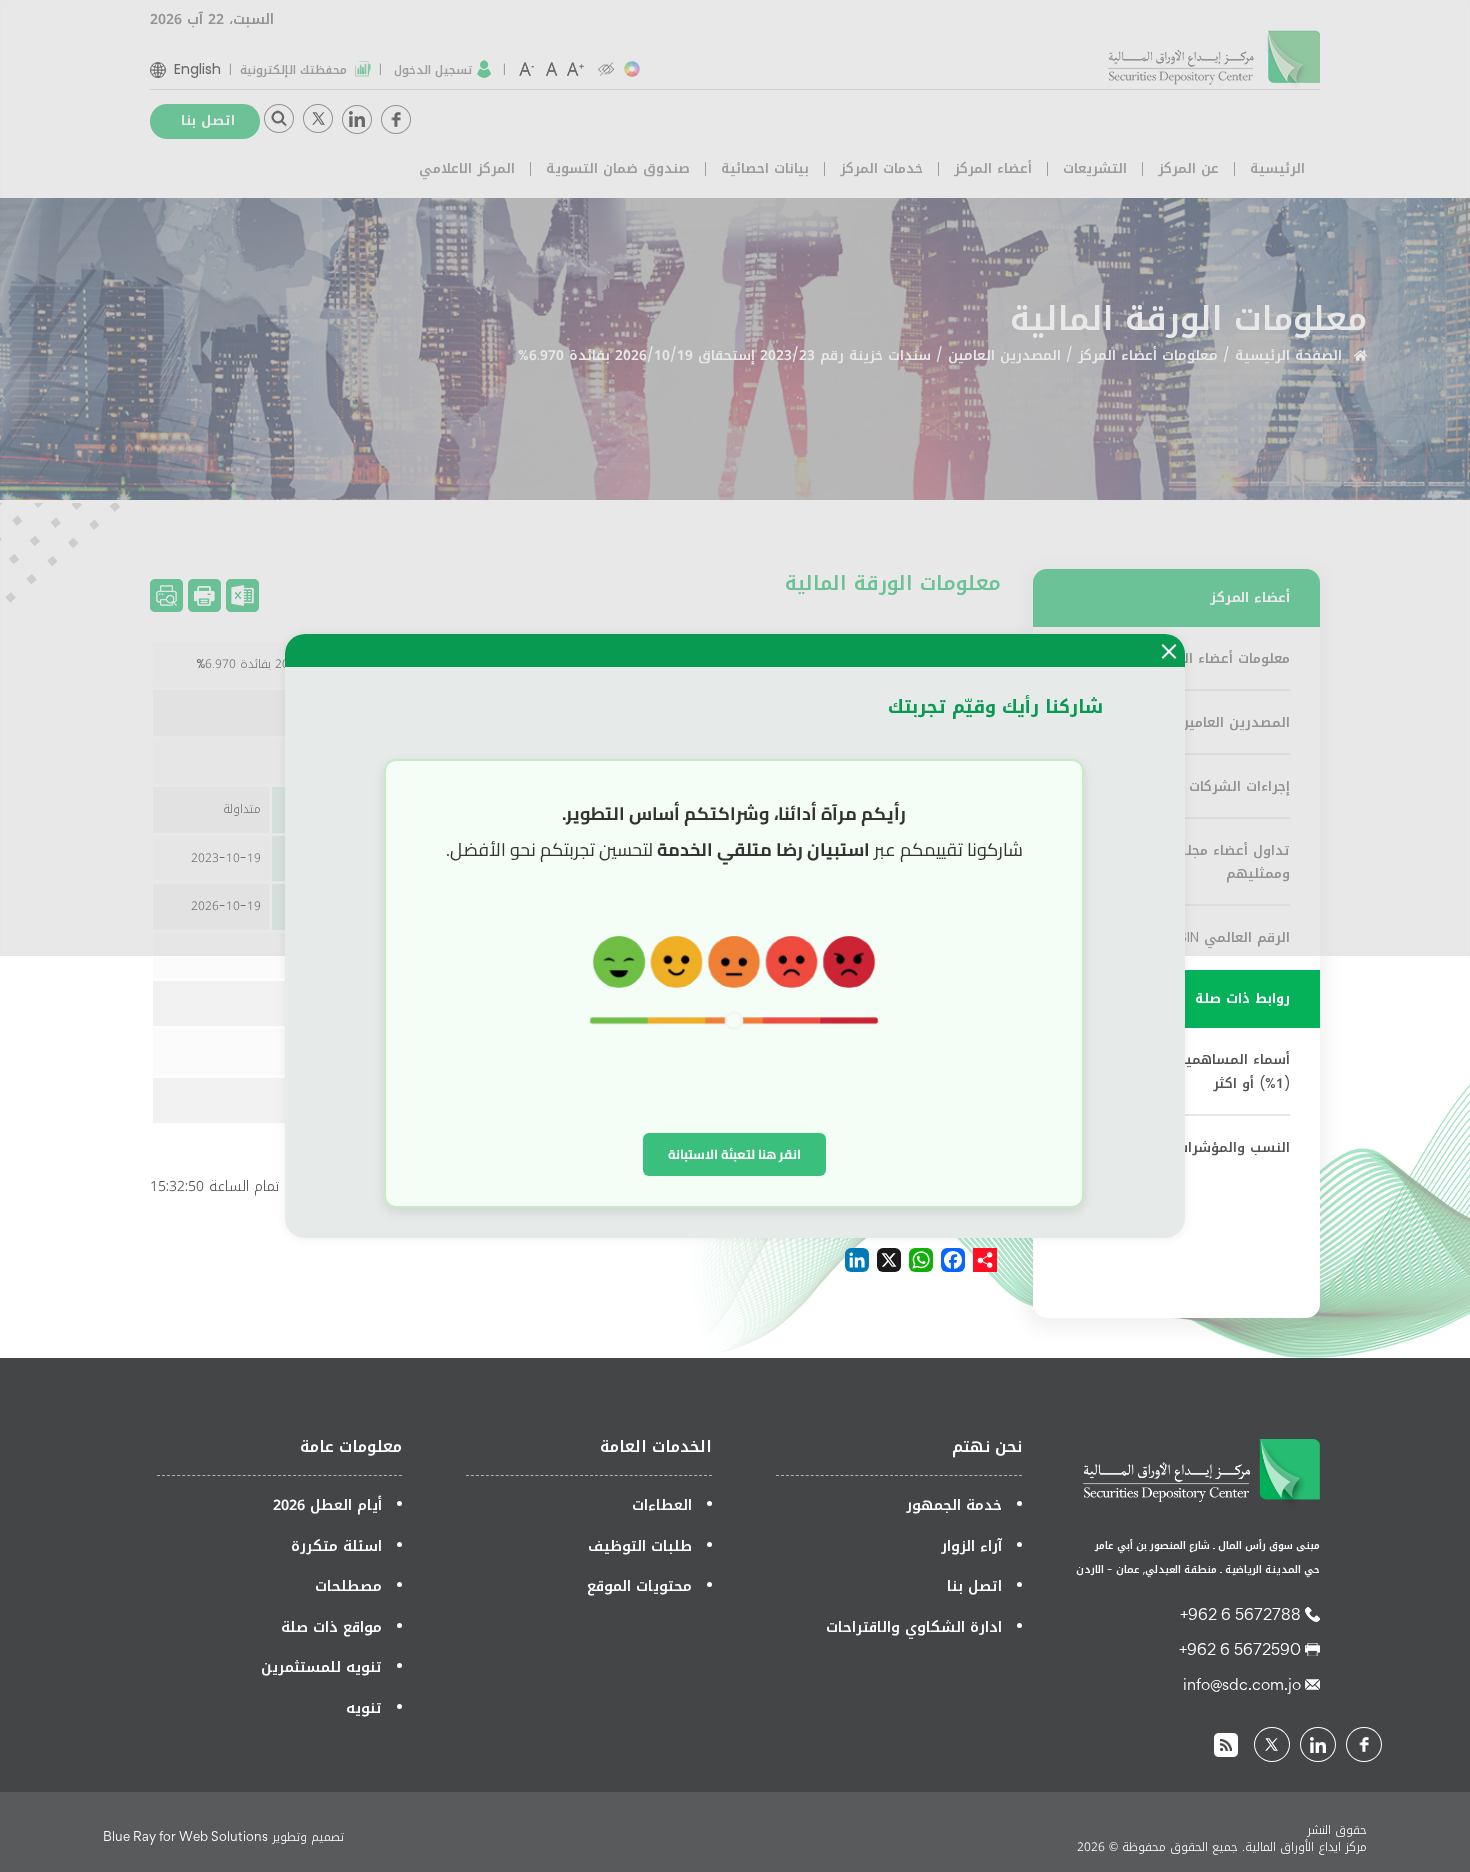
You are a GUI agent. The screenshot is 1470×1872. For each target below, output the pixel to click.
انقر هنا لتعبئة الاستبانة (734, 1154)
